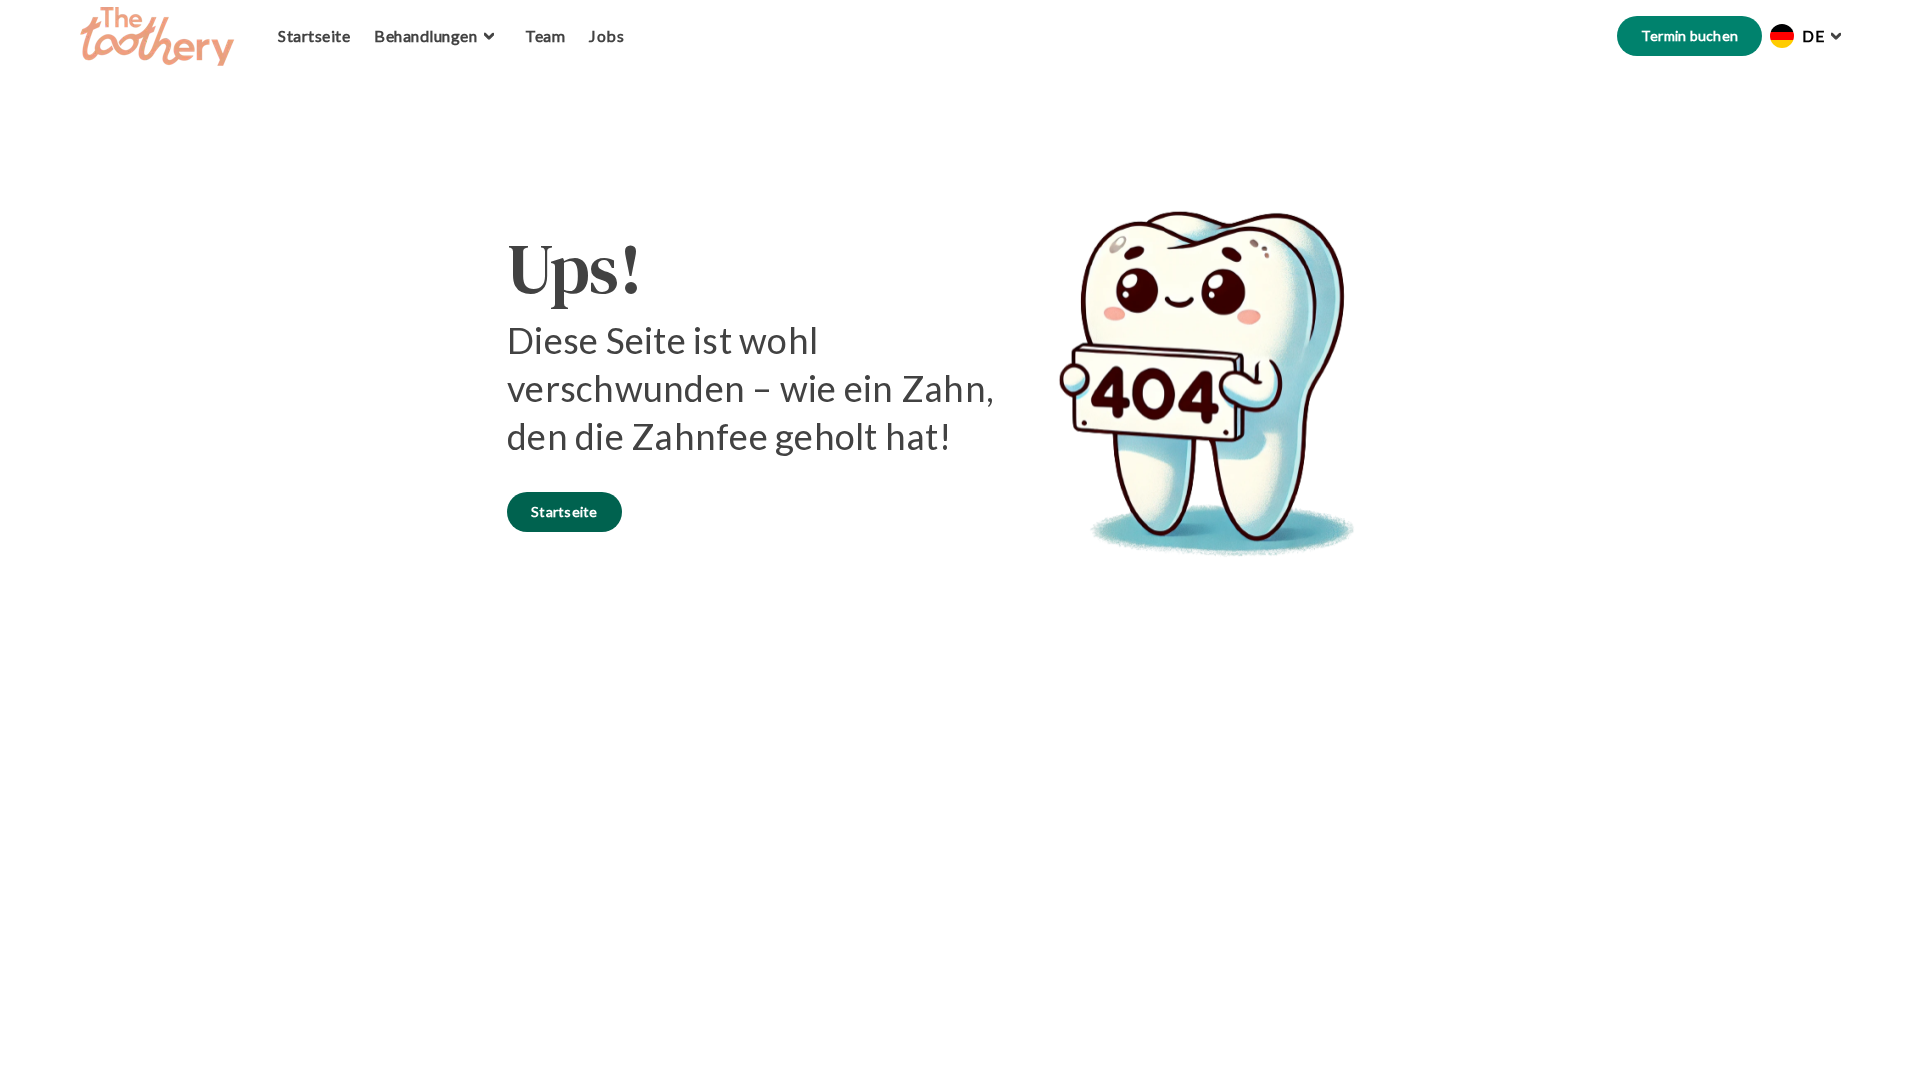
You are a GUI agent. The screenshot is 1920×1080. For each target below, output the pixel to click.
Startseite (564, 511)
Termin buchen (1689, 35)
